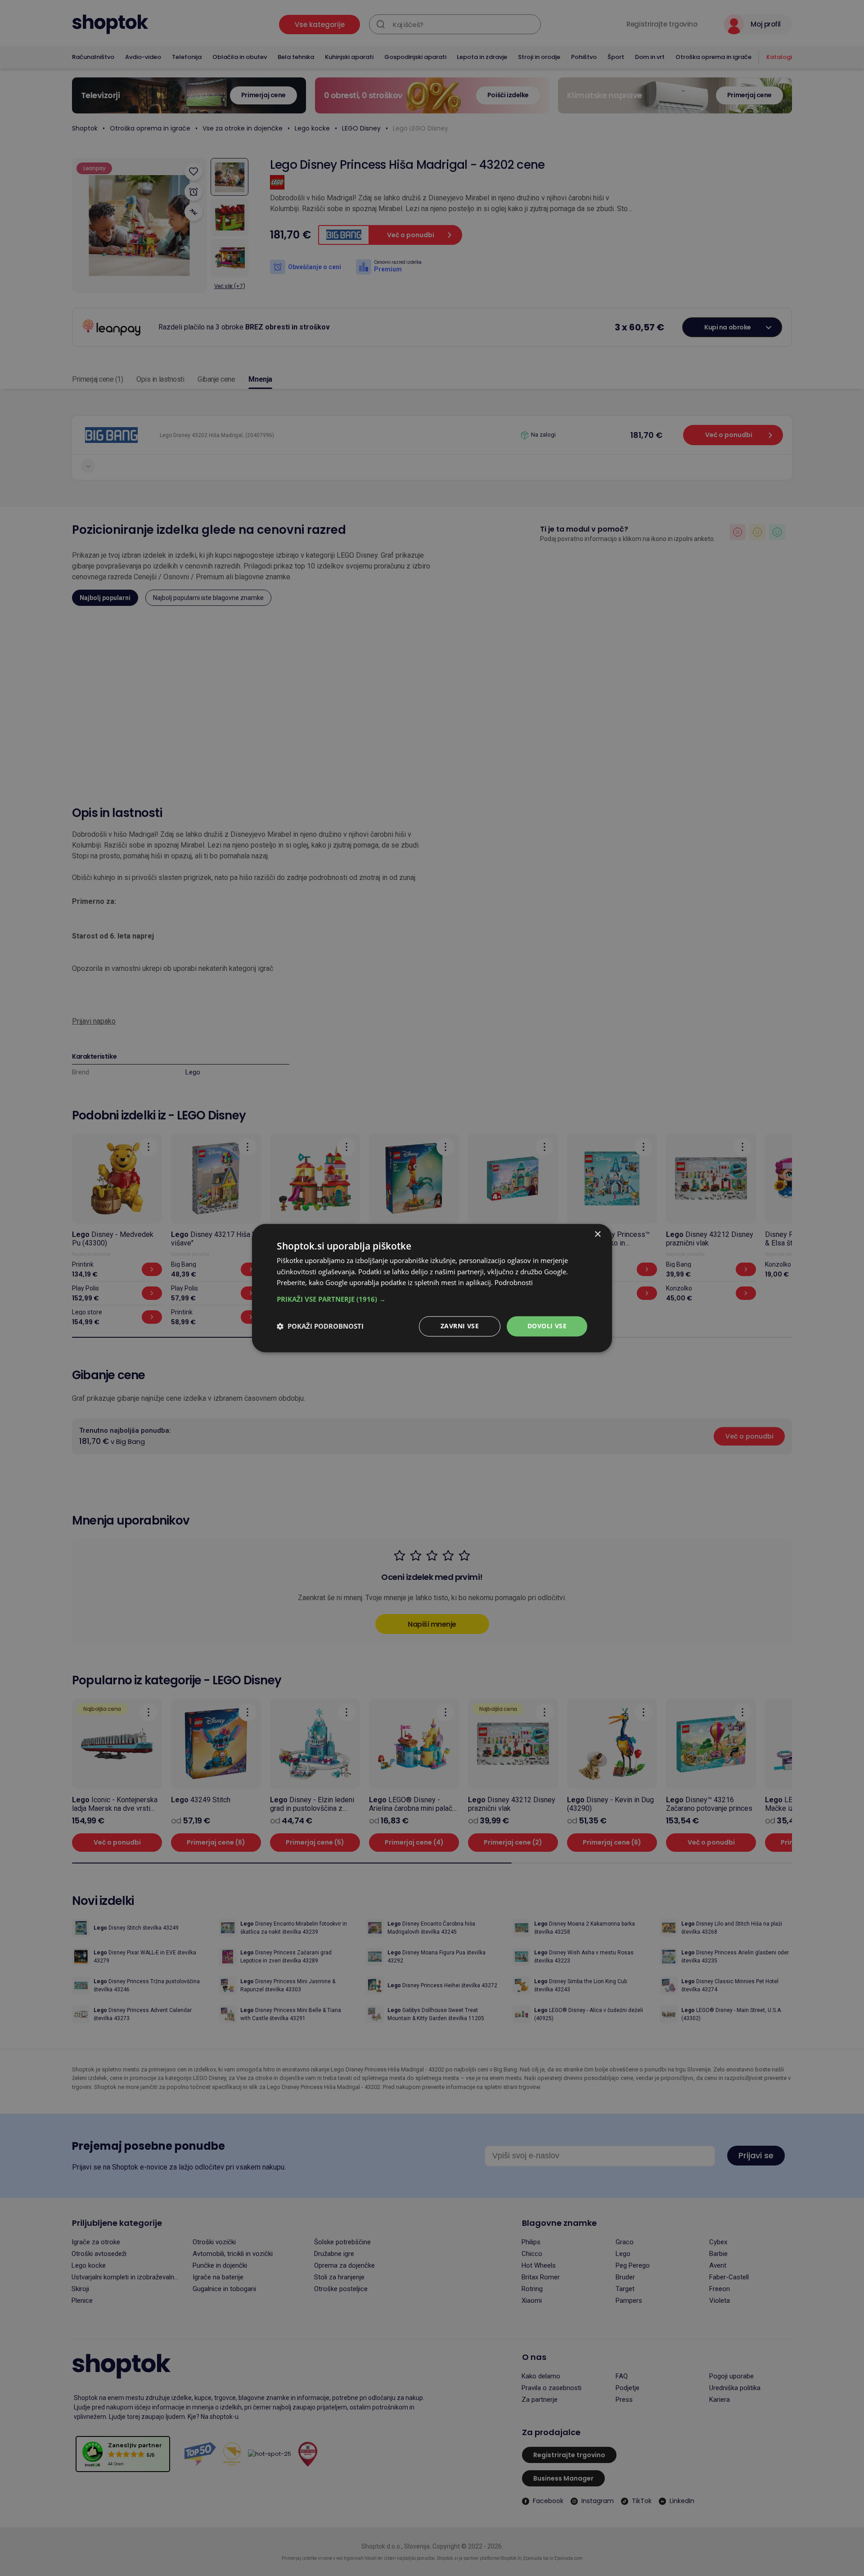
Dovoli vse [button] (547, 1326)
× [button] (597, 1234)
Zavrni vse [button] (460, 1326)
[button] (432, 1299)
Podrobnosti (514, 1283)
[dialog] (432, 1288)
